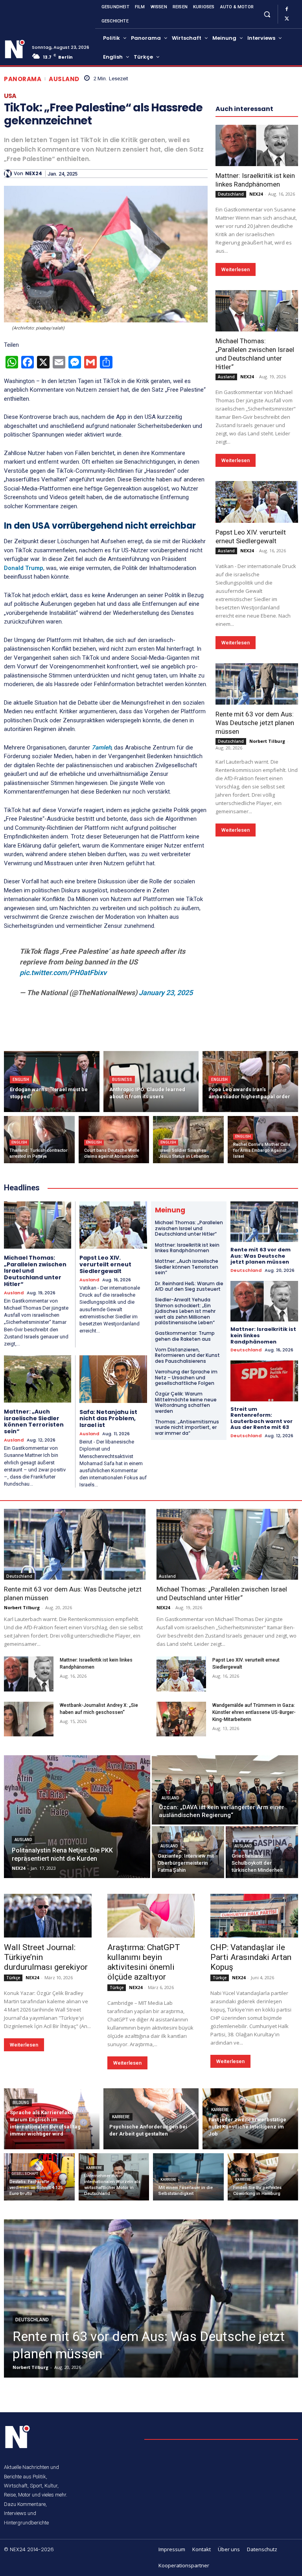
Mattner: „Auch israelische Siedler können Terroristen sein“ (34, 1421)
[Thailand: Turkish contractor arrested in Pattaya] (39, 1140)
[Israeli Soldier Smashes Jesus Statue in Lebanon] (188, 1140)
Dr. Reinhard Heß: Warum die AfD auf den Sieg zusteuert (189, 1286)
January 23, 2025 (166, 993)
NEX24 (34, 174)
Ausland (64, 79)
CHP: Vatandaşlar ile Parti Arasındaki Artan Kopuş (251, 1957)
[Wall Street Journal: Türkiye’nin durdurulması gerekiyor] (48, 1916)
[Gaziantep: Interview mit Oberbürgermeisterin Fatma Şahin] (188, 1852)
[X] (287, 19)
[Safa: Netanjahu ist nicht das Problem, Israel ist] (113, 1379)
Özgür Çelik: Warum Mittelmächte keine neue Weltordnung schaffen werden (186, 1402)
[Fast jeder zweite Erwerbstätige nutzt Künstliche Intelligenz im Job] (250, 2119)
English (21, 1080)
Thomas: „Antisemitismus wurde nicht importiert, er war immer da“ (187, 1427)
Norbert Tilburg (267, 741)
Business (122, 1080)
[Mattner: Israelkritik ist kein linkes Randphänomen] (257, 145)
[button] (267, 14)
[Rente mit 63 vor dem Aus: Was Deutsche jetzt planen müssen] (257, 684)
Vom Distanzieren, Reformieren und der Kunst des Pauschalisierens (187, 1355)
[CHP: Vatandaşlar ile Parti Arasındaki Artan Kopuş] (254, 1916)
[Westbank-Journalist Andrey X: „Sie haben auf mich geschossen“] (29, 1719)
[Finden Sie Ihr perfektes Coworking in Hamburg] (263, 2177)
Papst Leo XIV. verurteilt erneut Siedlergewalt (105, 1264)
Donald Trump (24, 568)
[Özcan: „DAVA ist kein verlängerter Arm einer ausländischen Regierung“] (225, 1790)
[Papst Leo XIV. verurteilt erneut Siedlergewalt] (257, 502)
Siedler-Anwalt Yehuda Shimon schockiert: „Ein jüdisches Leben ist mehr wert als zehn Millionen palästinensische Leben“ (185, 1311)
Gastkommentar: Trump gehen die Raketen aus (185, 1336)
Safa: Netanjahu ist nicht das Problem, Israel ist (108, 1419)
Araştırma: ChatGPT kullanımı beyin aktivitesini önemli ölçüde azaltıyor (144, 1962)
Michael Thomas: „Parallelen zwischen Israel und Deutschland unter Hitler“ (255, 354)
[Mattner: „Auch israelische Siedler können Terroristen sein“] (38, 1379)
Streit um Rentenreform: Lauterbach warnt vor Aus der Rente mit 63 (261, 1418)
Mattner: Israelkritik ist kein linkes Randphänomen (255, 180)
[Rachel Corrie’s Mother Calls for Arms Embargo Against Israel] (263, 1140)
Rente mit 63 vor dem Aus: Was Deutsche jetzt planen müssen (255, 723)
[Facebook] (287, 9)
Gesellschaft (25, 2174)
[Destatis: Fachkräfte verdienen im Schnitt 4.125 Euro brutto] (39, 2177)
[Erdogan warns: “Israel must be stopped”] (52, 1082)
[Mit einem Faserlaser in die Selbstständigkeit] (188, 2177)
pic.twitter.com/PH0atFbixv (63, 972)
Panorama (23, 79)
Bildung (21, 2103)
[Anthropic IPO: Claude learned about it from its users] (151, 1082)
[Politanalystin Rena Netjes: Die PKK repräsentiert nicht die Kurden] (77, 1817)
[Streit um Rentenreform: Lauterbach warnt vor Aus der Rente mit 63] (264, 1381)
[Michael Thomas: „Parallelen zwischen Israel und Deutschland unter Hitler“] (257, 311)
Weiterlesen (236, 269)
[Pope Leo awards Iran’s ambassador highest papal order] (250, 1082)
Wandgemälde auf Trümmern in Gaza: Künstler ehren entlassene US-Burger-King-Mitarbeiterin (254, 1712)
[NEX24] (9, 174)
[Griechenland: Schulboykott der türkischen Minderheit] (262, 1852)
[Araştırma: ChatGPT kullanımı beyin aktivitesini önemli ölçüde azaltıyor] (151, 1916)
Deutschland (231, 194)
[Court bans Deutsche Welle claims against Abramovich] (114, 1140)
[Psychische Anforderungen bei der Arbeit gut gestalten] (151, 2119)
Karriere (121, 2117)
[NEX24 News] (15, 49)
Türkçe (13, 1978)
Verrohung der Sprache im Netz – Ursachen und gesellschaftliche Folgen (186, 1377)
